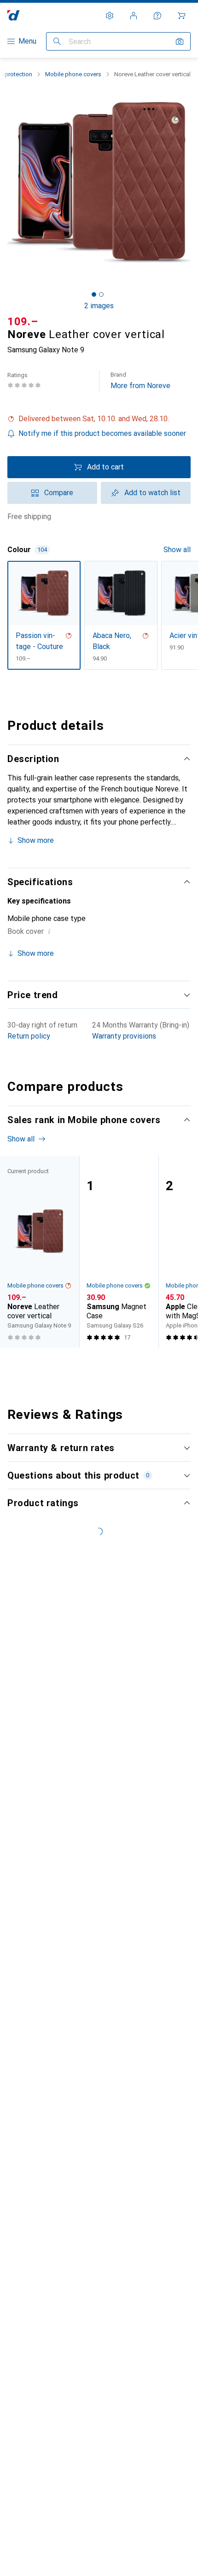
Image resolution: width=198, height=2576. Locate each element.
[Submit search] (57, 41)
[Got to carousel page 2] (101, 294)
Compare (59, 493)
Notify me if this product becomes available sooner (102, 433)
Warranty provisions (124, 1036)
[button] (99, 419)
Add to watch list (152, 493)
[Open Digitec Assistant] (157, 16)
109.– (23, 322)
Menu (27, 41)
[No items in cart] (181, 16)
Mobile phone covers (73, 74)
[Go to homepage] (14, 15)
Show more (36, 840)
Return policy (29, 1036)
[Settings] (110, 16)
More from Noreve (140, 381)
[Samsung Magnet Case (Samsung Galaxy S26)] (119, 1252)
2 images (99, 306)
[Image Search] (180, 41)
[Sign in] (134, 16)
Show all (177, 550)
